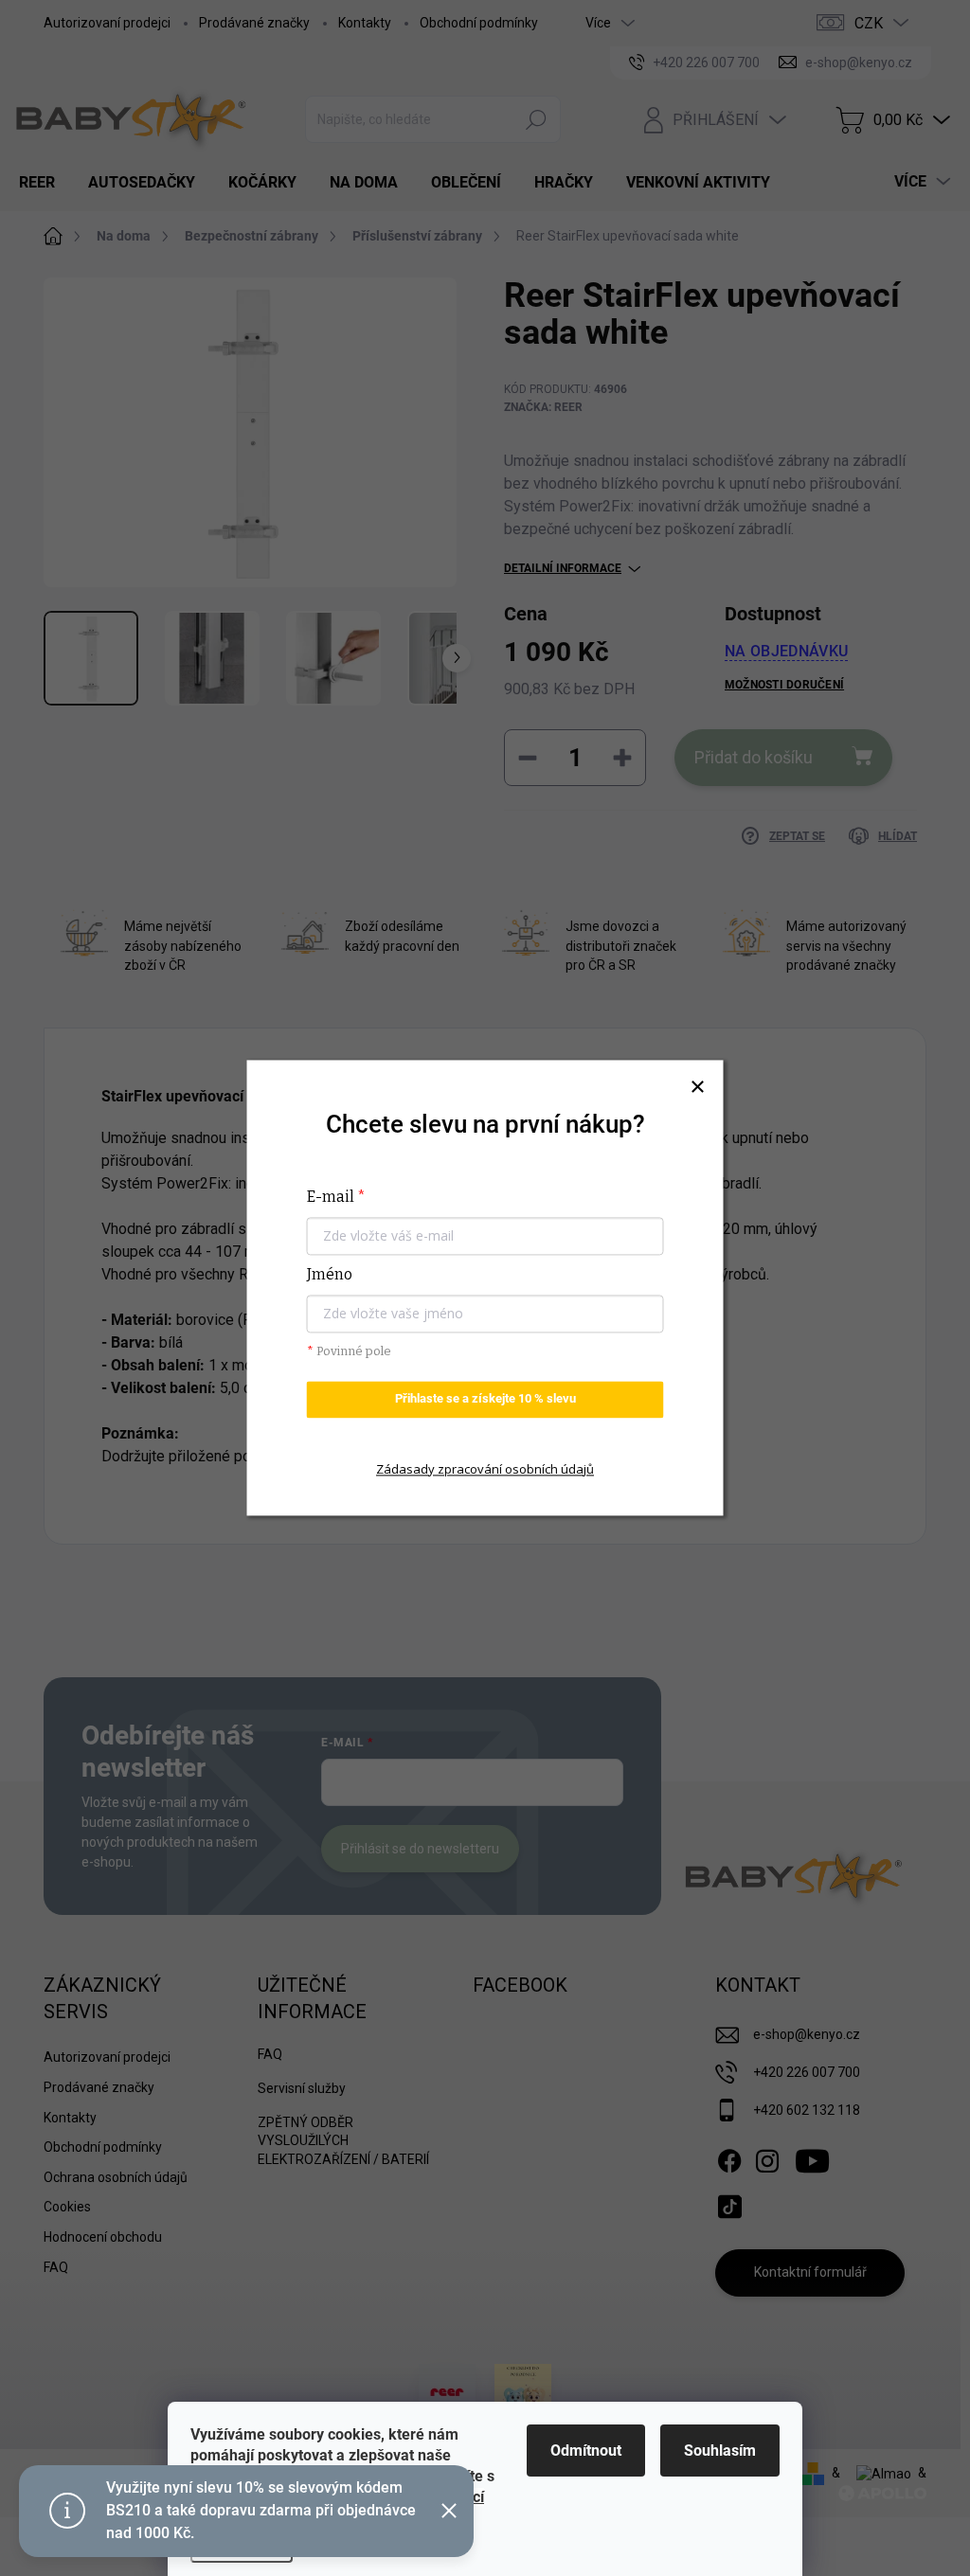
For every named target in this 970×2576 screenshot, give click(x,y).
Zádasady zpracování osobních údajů (485, 1469)
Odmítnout (586, 2451)
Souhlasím (720, 2451)
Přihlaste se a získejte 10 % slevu (485, 1399)
